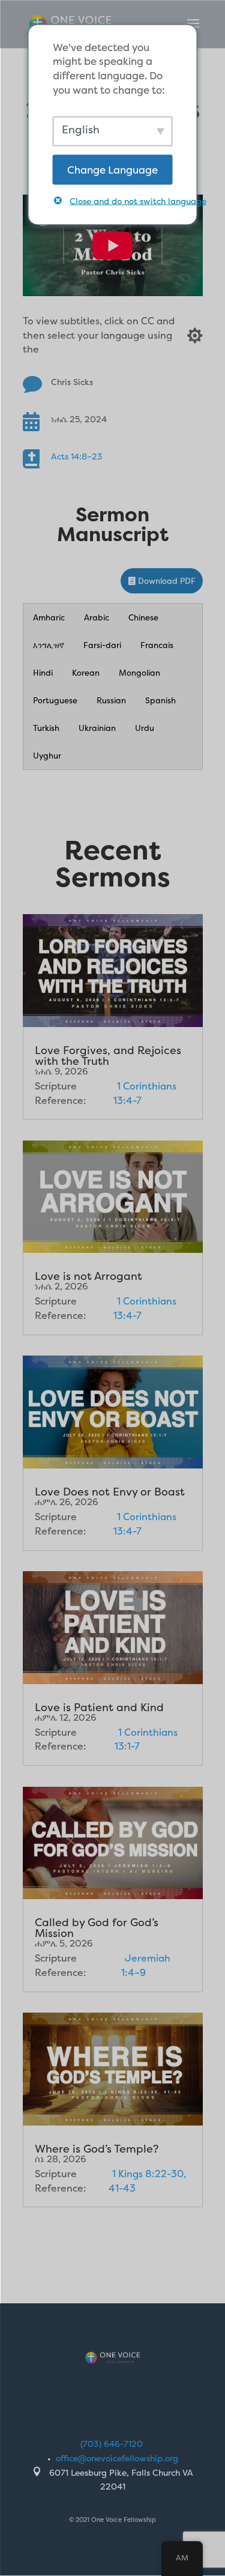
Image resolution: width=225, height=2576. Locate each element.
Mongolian (139, 673)
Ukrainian (97, 728)
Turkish (46, 728)
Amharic (49, 617)
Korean (86, 673)
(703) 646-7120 (112, 2444)
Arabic (97, 617)
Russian (111, 700)
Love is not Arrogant (88, 1276)
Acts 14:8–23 (77, 456)
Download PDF (167, 581)
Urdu (145, 728)
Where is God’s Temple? (97, 2149)
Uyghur (47, 756)
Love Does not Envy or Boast (110, 1492)
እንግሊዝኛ (49, 645)
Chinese (143, 617)
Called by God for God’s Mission (97, 1928)
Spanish (160, 700)
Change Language (112, 169)
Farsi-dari (102, 645)
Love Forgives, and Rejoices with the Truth (108, 1056)
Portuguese (55, 700)
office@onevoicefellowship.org (117, 2458)
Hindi (43, 673)
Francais (157, 645)
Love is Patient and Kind (99, 1707)
